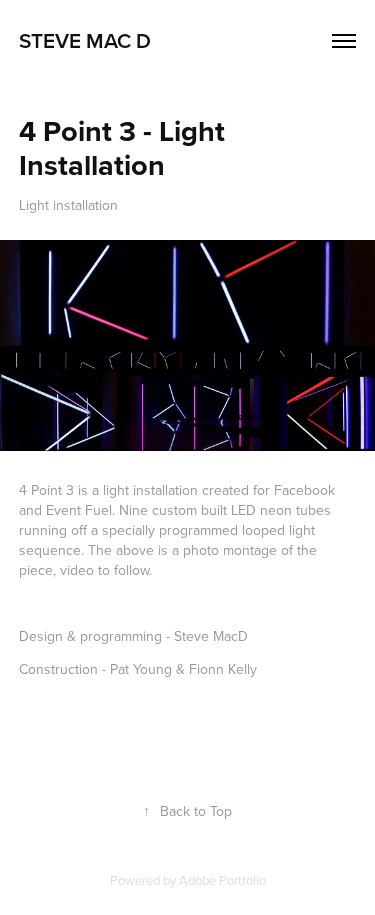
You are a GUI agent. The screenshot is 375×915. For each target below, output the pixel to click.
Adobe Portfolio (222, 880)
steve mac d (85, 40)
